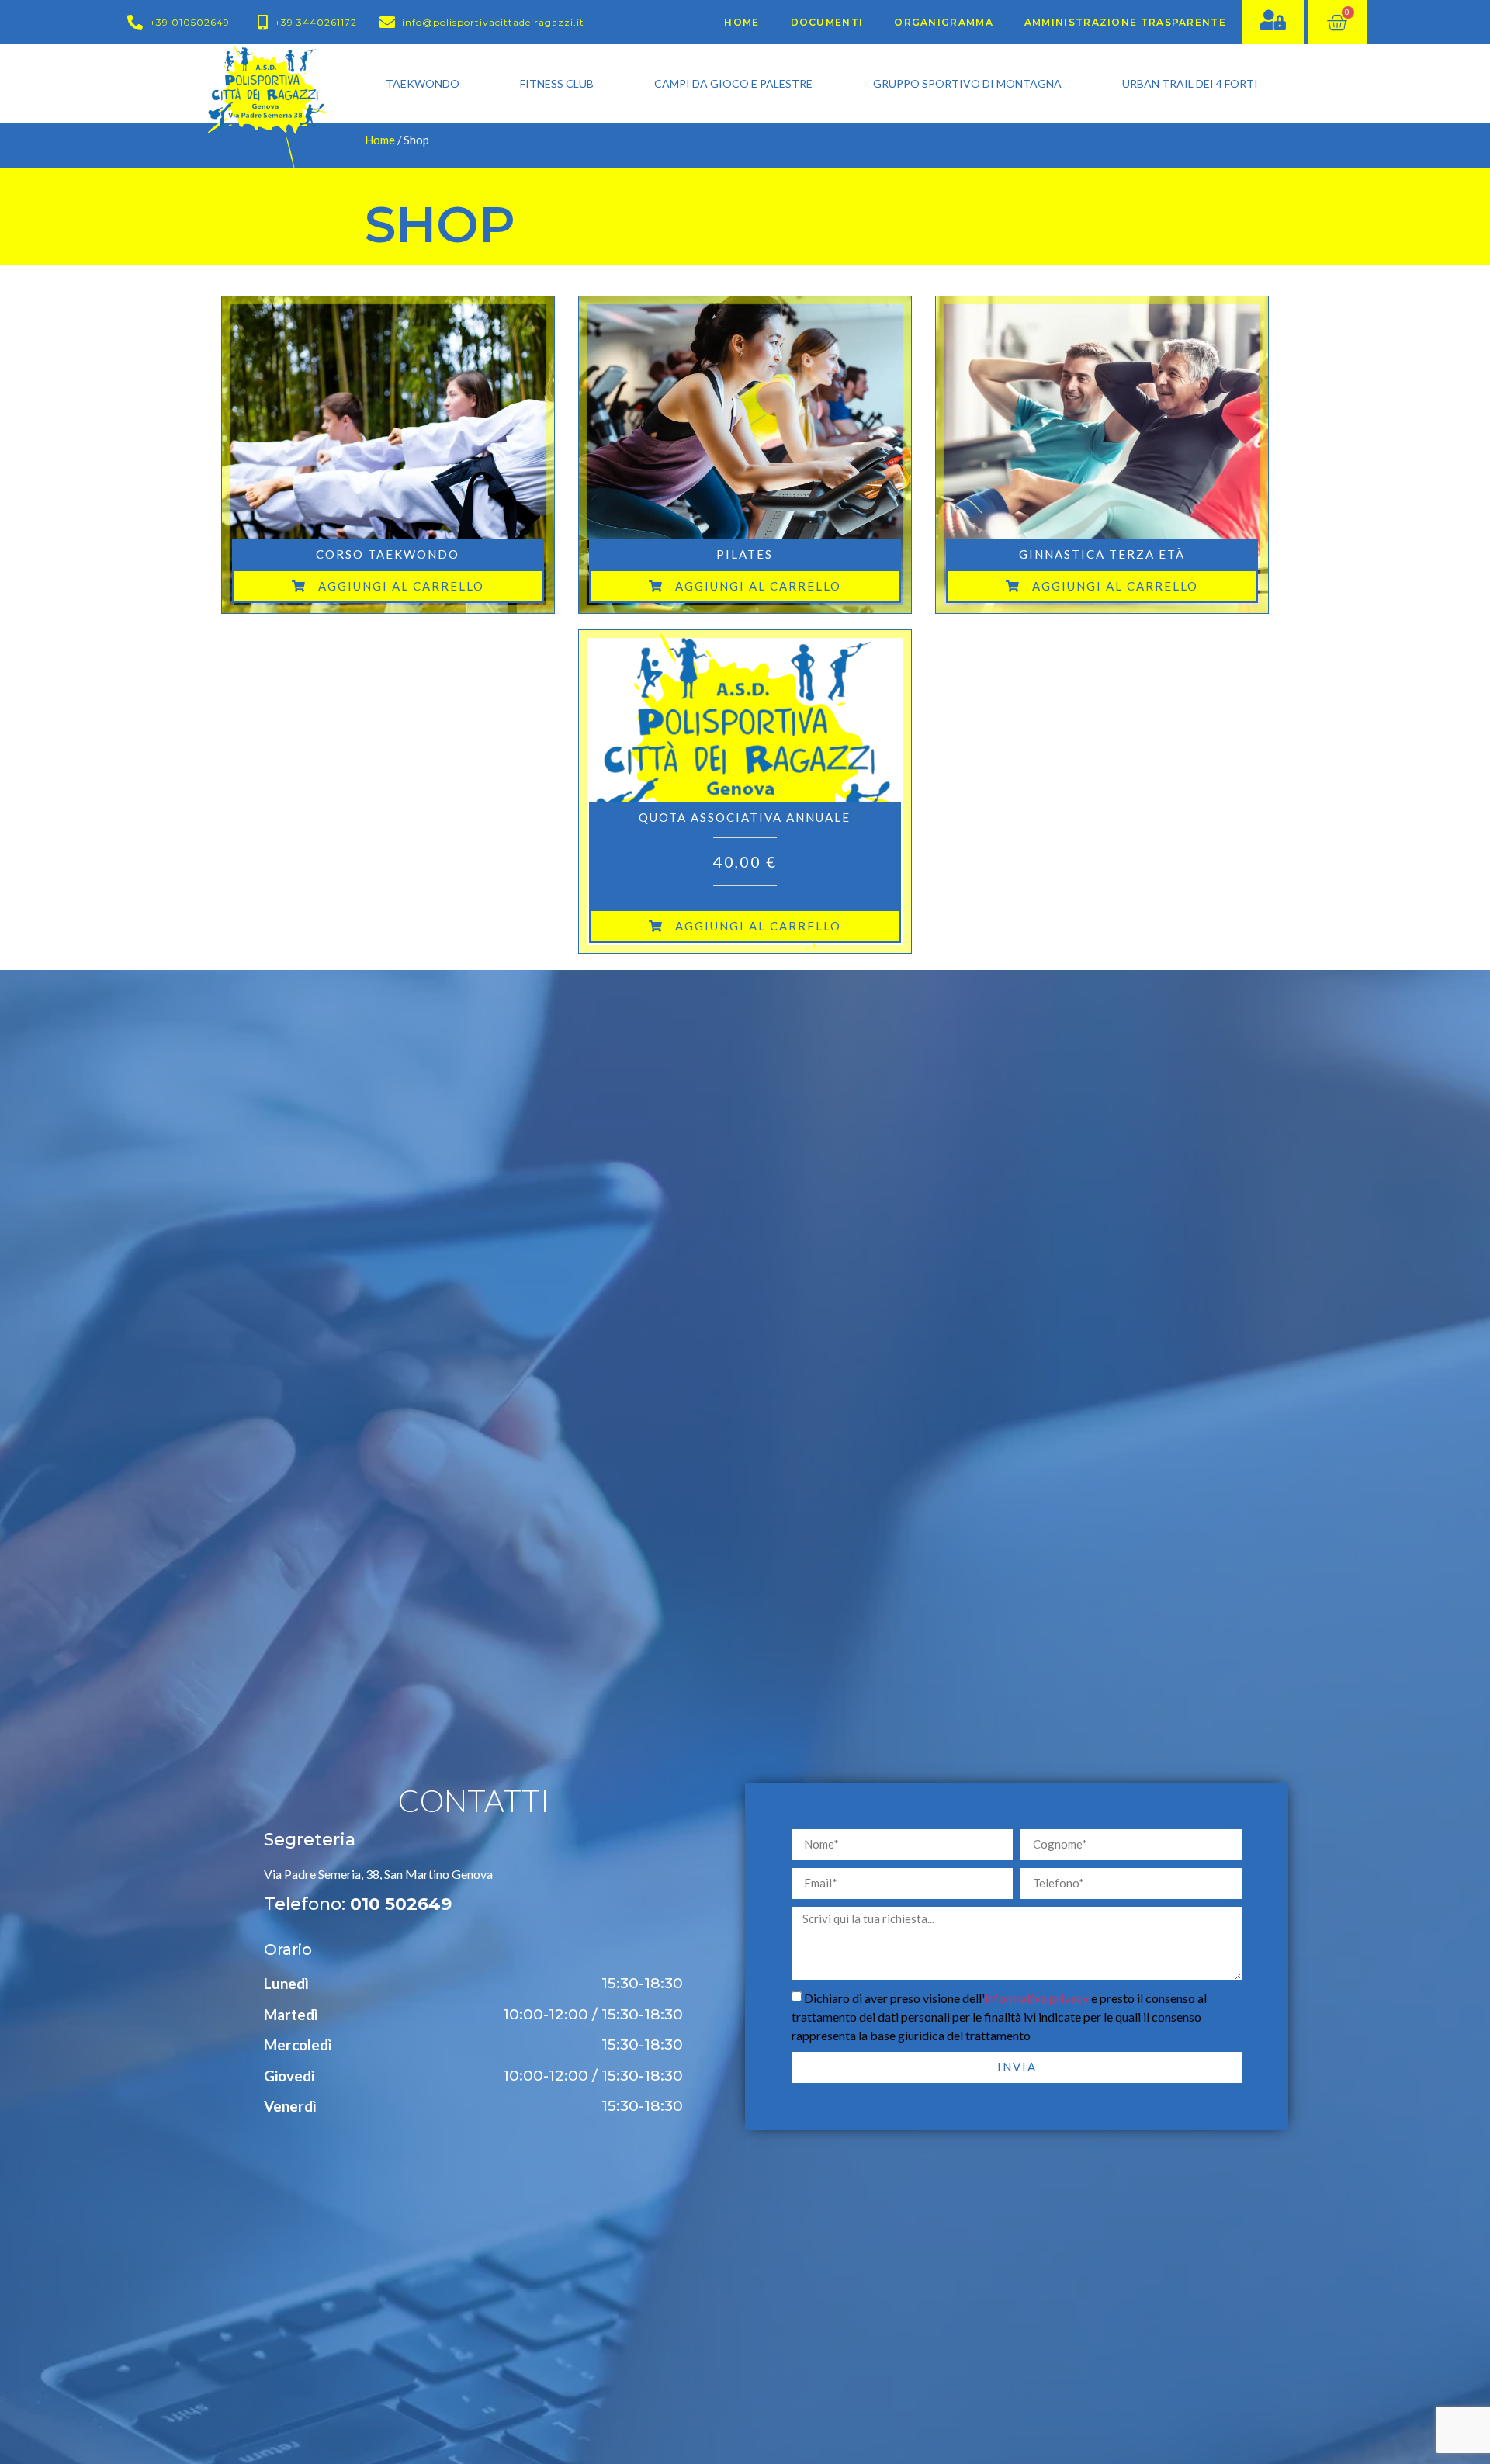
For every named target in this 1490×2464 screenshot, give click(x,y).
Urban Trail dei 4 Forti (1190, 83)
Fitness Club (557, 83)
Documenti (827, 22)
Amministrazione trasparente (1125, 22)
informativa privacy (1037, 1998)
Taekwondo (423, 83)
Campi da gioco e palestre (733, 83)
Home (742, 22)
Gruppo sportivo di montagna (967, 83)
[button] (388, 586)
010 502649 (401, 1904)
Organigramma (944, 22)
